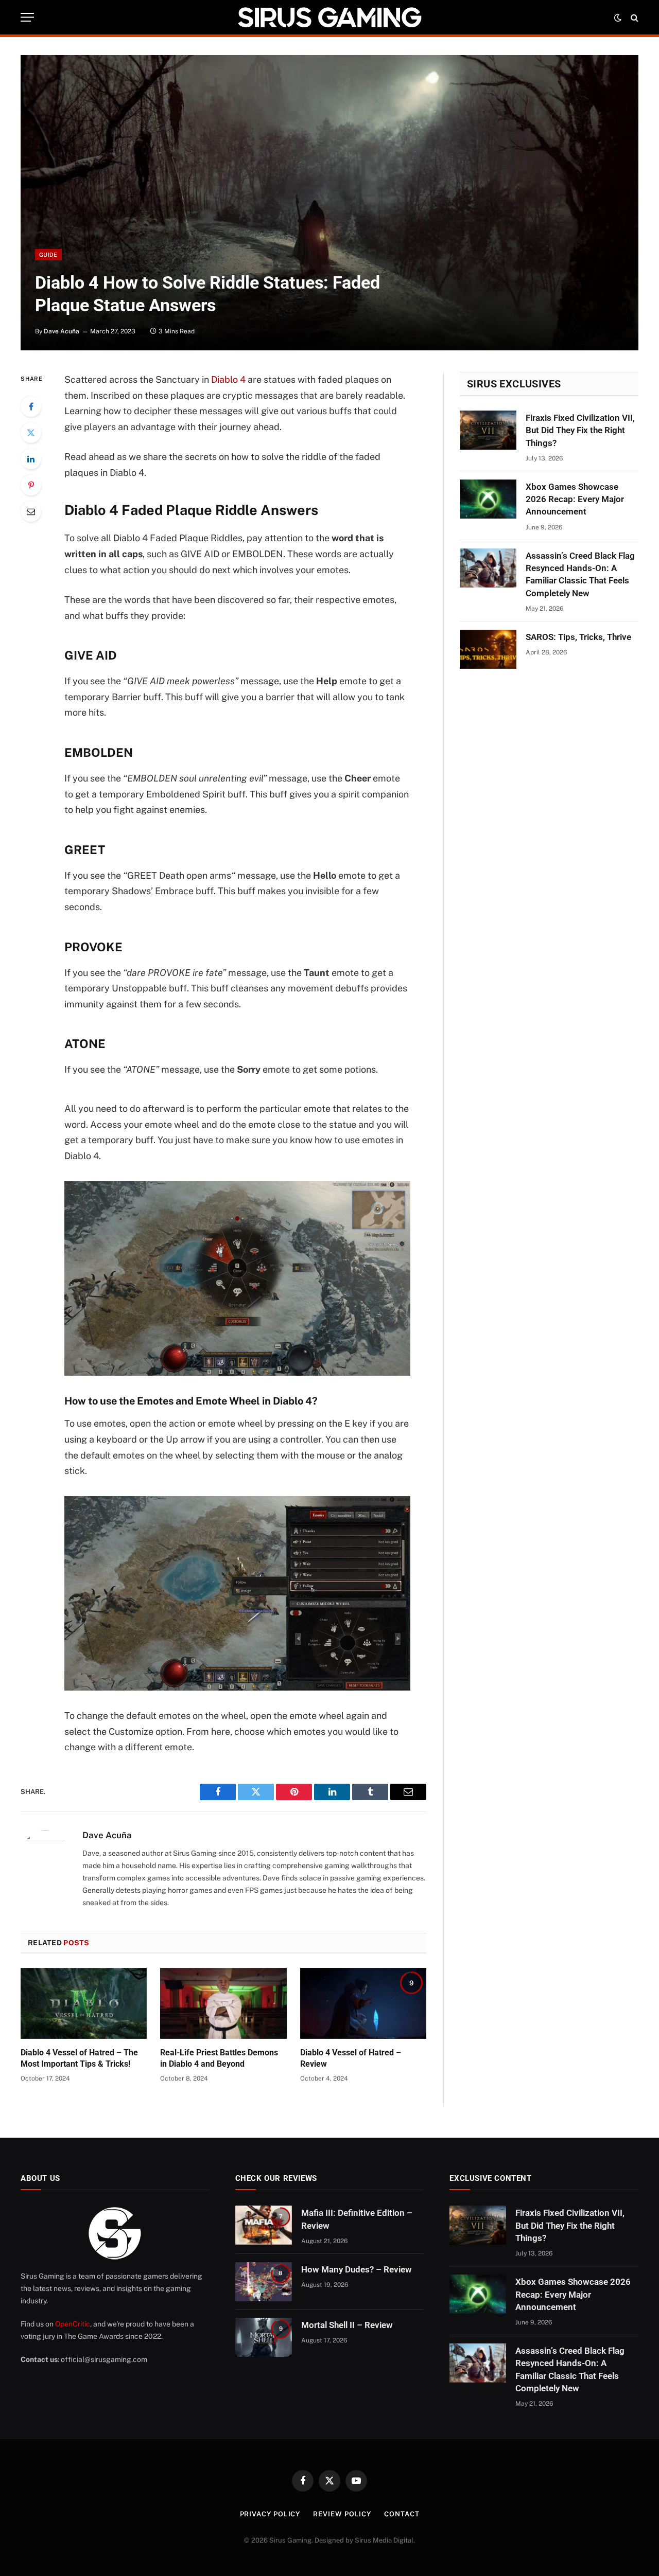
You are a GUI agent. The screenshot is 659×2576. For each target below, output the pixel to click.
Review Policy (342, 2514)
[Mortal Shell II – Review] (264, 2337)
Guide (48, 255)
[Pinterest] (31, 485)
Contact (402, 2514)
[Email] (31, 511)
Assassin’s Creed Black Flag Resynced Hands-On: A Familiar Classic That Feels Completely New (580, 574)
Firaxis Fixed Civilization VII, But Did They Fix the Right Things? (580, 430)
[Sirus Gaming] (329, 17)
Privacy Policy (270, 2514)
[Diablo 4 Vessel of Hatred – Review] (363, 2003)
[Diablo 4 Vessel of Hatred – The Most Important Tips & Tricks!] (84, 2003)
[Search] (634, 17)
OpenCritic (73, 2324)
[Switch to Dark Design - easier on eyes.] (618, 17)
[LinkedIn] (31, 459)
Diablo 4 (228, 379)
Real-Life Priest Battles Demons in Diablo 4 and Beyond (219, 2058)
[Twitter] (31, 433)
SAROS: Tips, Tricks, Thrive (578, 637)
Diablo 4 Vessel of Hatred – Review (351, 2058)
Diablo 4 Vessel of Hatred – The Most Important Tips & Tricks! (79, 2058)
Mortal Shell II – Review (347, 2325)
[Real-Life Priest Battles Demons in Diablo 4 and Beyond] (223, 2003)
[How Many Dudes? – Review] (264, 2282)
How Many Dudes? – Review (357, 2269)
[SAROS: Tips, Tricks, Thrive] (488, 649)
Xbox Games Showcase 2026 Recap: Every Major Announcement (575, 499)
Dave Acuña (62, 331)
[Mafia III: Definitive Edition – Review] (264, 2225)
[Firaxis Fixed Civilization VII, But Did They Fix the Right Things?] (488, 430)
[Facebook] (31, 406)
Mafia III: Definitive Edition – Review (357, 2219)
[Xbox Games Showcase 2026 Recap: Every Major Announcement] (488, 499)
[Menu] (27, 17)
